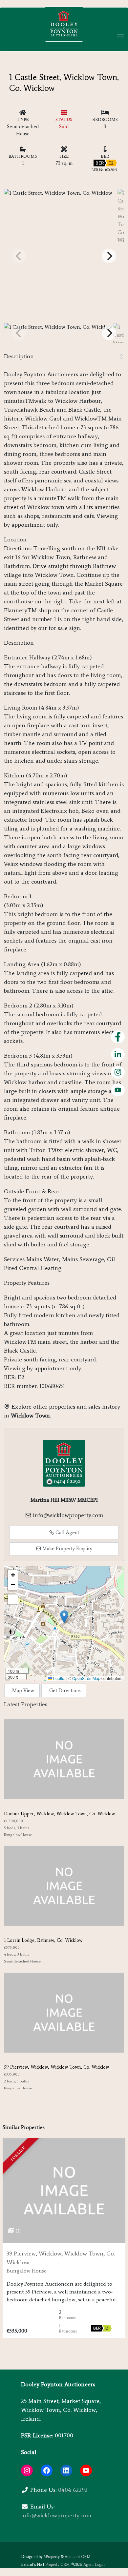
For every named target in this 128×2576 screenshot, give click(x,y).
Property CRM (57, 2565)
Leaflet (59, 1678)
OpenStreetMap (86, 1678)
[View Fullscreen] (13, 1599)
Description (19, 356)
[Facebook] (47, 2470)
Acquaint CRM (77, 2557)
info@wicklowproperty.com (68, 1515)
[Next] (109, 256)
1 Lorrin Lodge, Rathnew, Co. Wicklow (43, 1940)
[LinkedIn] (66, 2470)
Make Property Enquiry (67, 1549)
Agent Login (94, 2565)
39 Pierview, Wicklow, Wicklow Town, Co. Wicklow (56, 2067)
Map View (23, 1690)
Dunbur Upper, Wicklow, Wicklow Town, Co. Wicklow (59, 1814)
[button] (64, 1617)
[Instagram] (27, 2470)
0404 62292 (73, 2490)
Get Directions (65, 1690)
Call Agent (67, 1532)
